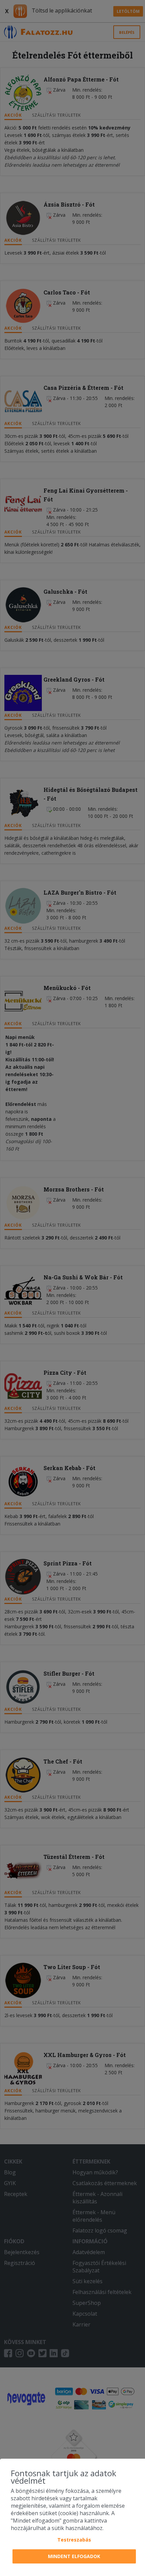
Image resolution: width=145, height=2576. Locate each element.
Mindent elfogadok (74, 2556)
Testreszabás (74, 2540)
